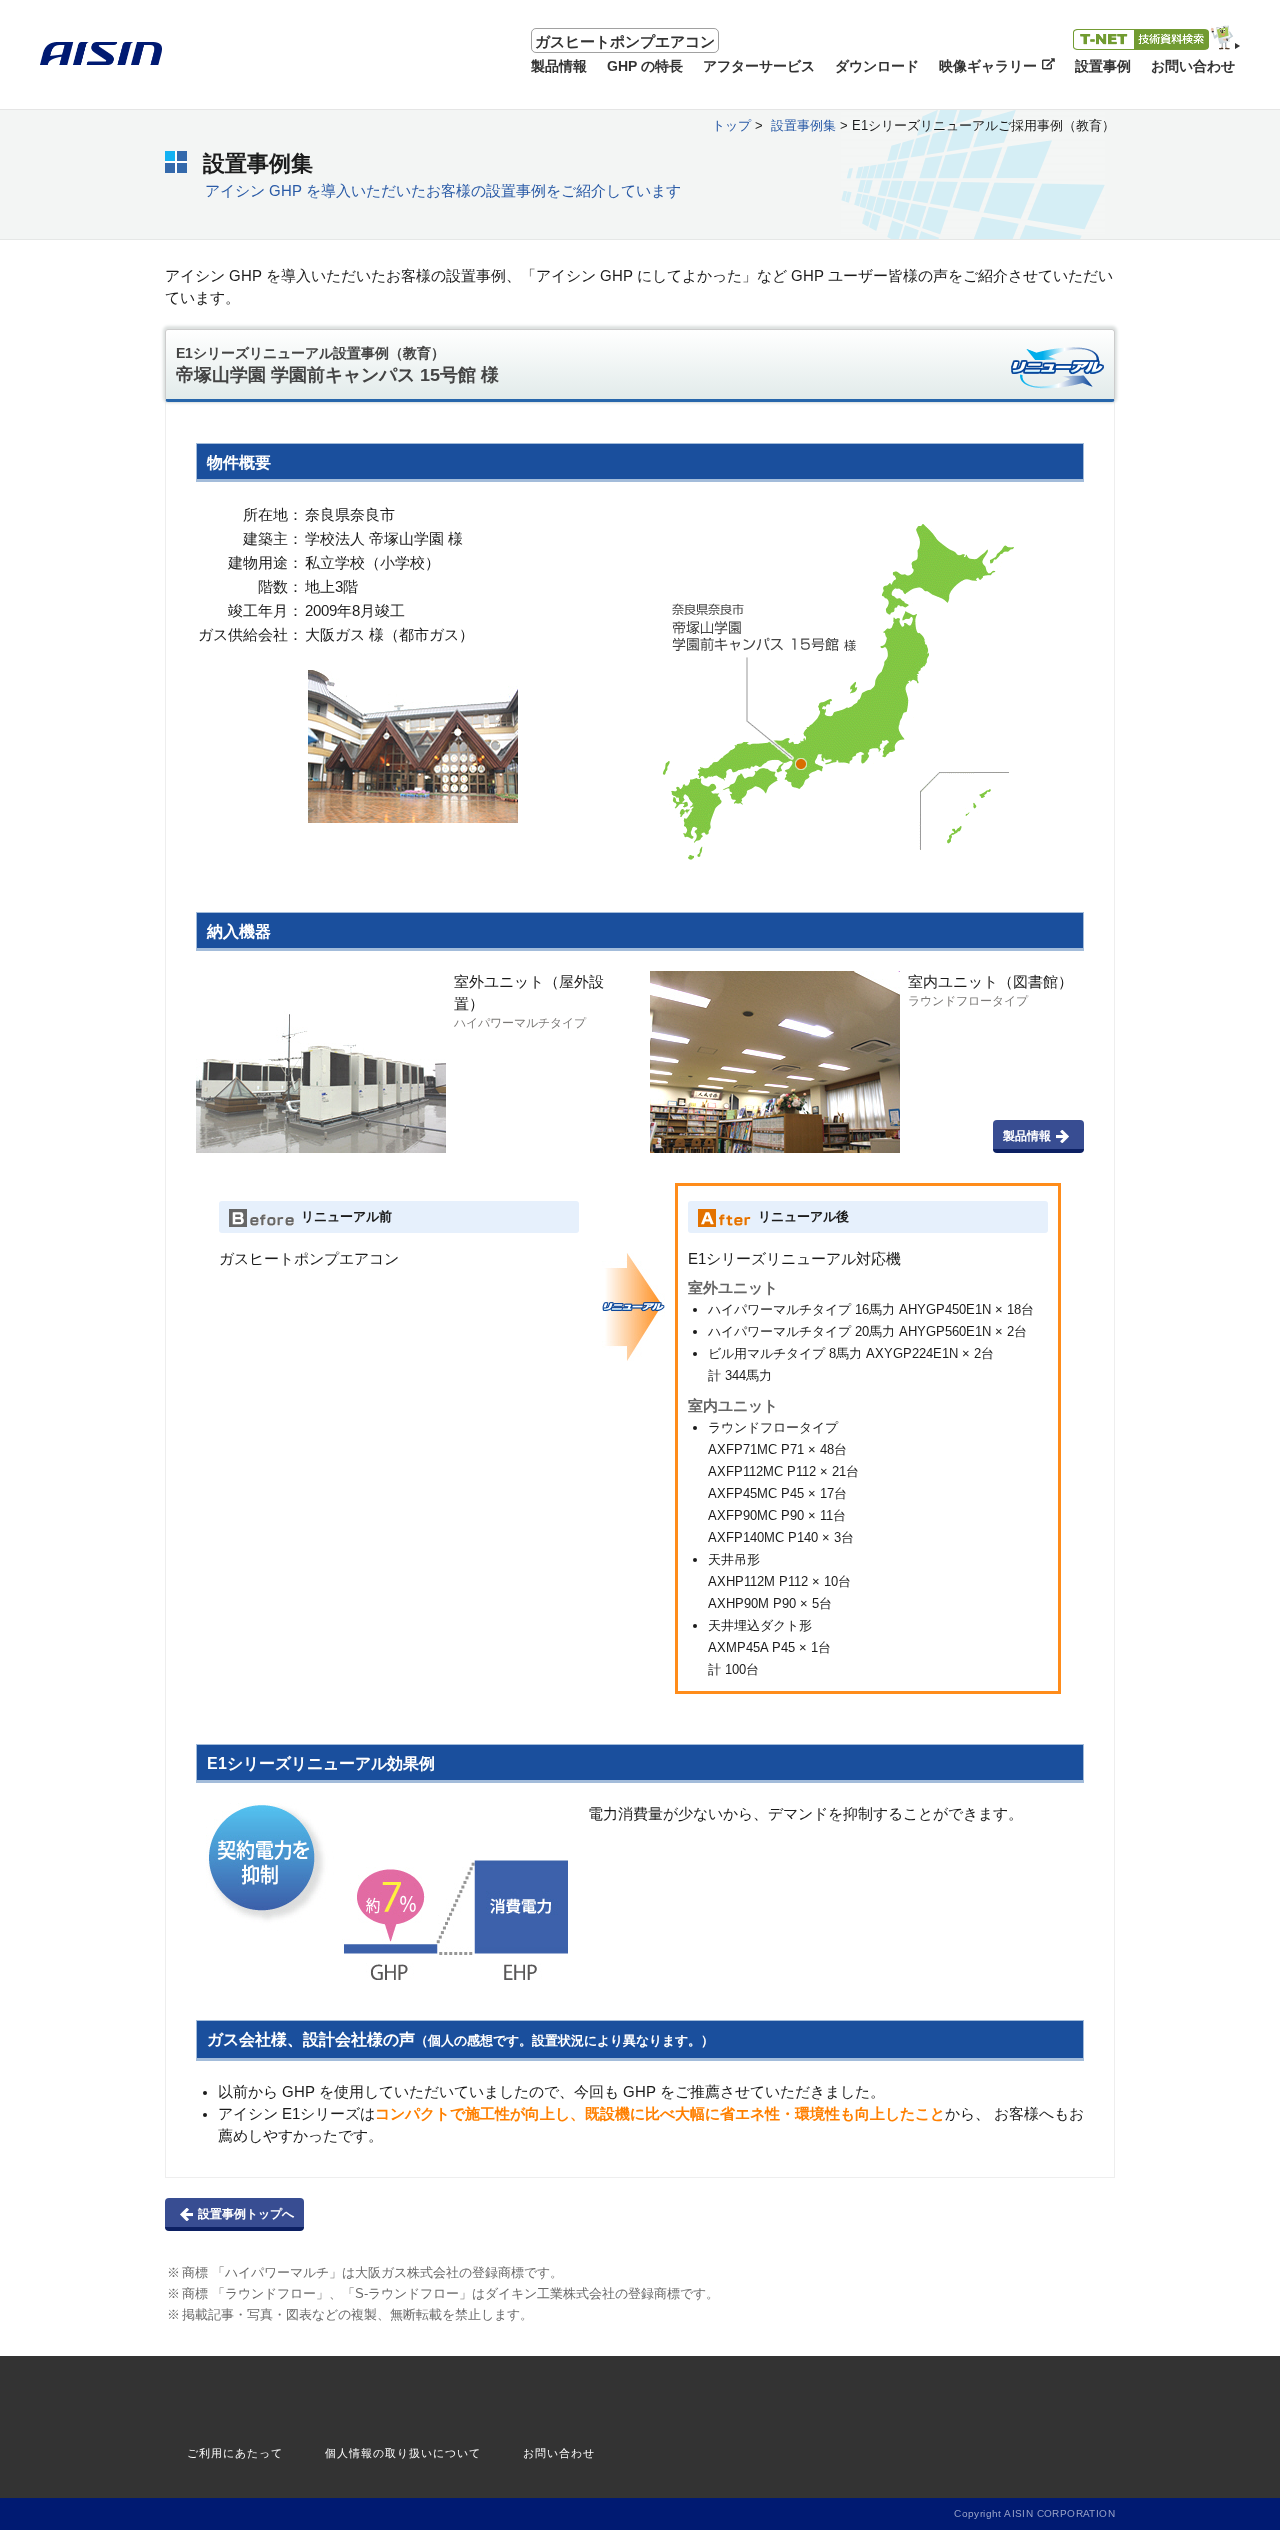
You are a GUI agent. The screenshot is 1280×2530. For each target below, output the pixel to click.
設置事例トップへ (246, 2214)
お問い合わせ (559, 2453)
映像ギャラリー (988, 66)
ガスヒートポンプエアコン (625, 42)
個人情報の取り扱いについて (403, 2453)
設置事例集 (803, 125)
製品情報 (1027, 1136)
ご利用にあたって (235, 2453)
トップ (731, 125)
